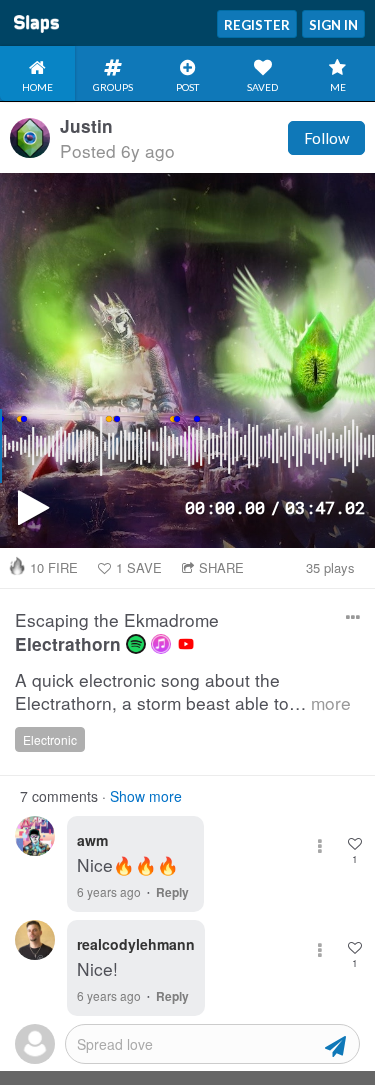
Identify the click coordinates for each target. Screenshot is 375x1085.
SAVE (139, 567)
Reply (172, 892)
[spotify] (136, 644)
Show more (146, 796)
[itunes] (161, 644)
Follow (326, 138)
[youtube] (186, 644)
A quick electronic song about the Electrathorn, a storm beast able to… (183, 691)
